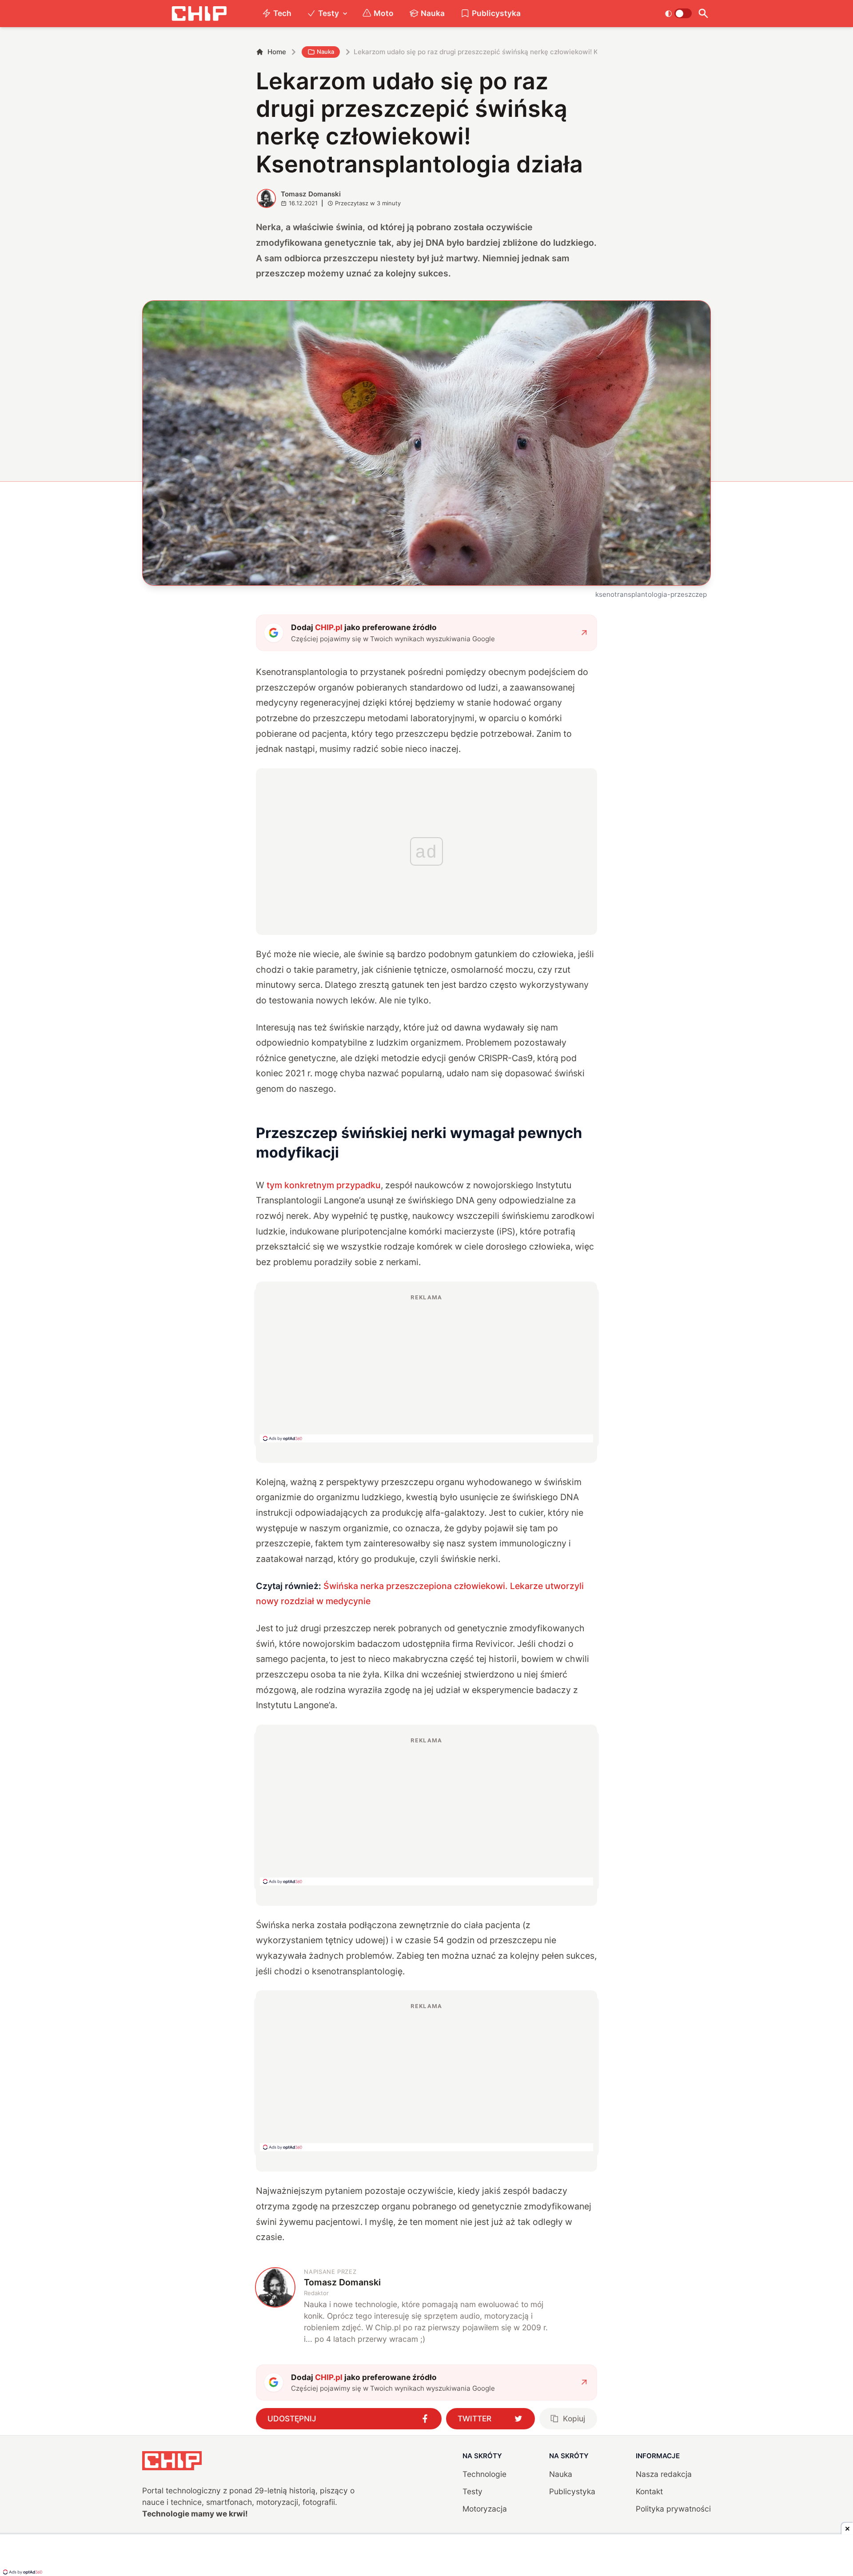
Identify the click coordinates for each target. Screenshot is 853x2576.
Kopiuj (574, 2418)
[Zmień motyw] (678, 13)
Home (277, 52)
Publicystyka (496, 13)
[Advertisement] (426, 1368)
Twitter (474, 2418)
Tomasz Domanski (311, 194)
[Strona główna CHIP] (199, 14)
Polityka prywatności (673, 2509)
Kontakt (649, 2491)
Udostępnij (292, 2418)
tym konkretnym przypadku (324, 1185)
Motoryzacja (485, 2509)
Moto (384, 13)
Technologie (484, 2474)
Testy (329, 13)
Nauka (433, 13)
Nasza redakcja (664, 2474)
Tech (282, 13)
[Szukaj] (703, 14)
